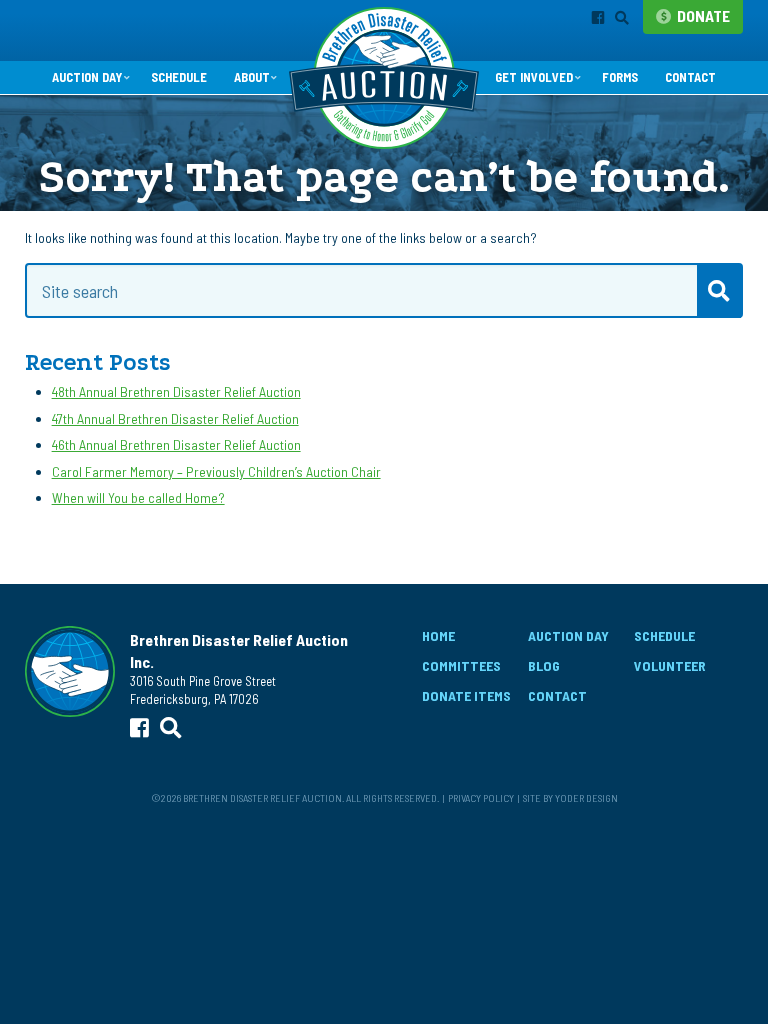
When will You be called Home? (138, 497)
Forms (620, 77)
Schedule (179, 77)
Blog (544, 665)
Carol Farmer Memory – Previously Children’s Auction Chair (216, 471)
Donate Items (466, 695)
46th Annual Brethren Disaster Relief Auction (176, 444)
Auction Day (87, 77)
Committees (461, 665)
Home (438, 635)
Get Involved (534, 77)
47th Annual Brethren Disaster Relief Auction (175, 418)
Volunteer (670, 665)
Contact (690, 77)
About (252, 77)
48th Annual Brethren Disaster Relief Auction (176, 391)
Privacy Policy (481, 797)
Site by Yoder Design (570, 797)
